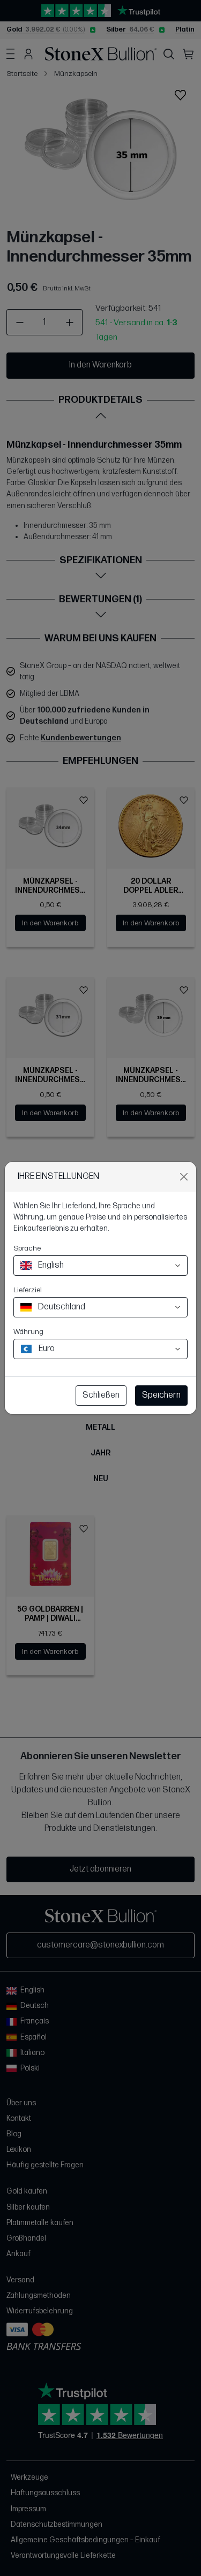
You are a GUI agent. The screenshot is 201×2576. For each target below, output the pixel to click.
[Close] (184, 1177)
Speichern (161, 1395)
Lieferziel (28, 1290)
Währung (28, 1332)
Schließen (101, 1395)
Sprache (27, 1248)
